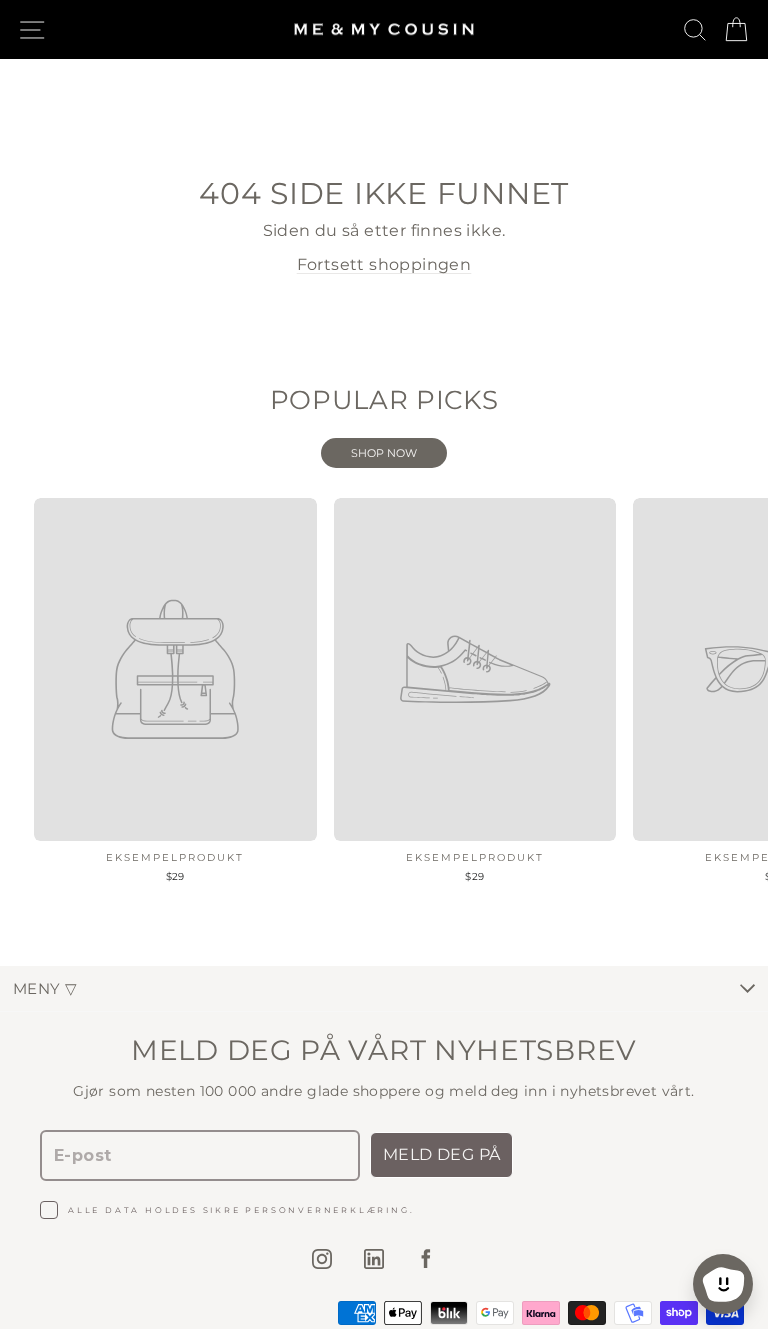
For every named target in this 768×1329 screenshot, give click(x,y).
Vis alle (384, 453)
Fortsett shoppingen (384, 264)
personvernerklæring (327, 1210)
